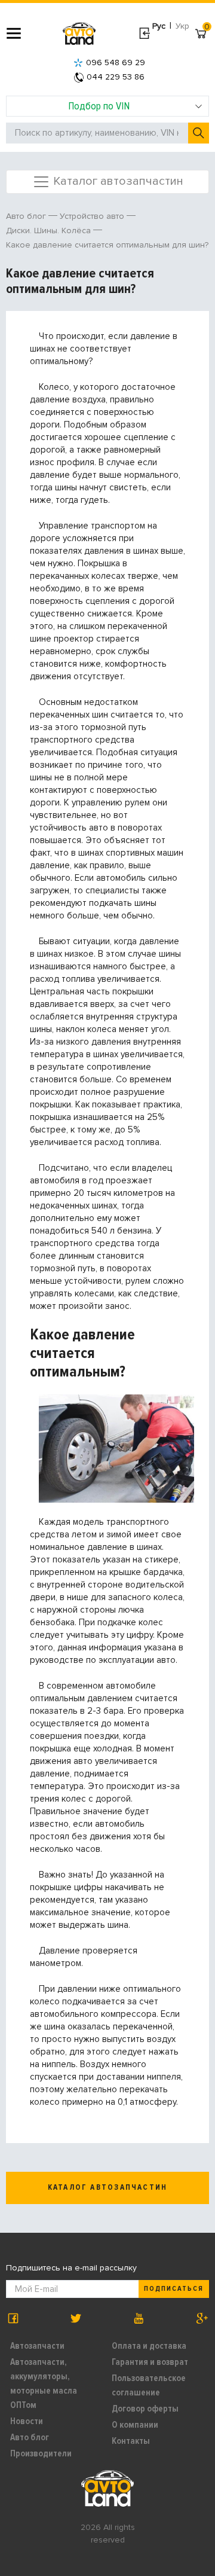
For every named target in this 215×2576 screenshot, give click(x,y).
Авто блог (30, 2437)
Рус (159, 26)
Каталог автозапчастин (117, 181)
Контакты (131, 2441)
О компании (135, 2425)
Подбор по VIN (99, 106)
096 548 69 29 (116, 62)
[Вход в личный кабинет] (144, 33)
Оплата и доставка (149, 2346)
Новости (27, 2421)
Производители (41, 2453)
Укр (182, 26)
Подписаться (174, 2289)
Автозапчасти (37, 2346)
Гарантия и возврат (150, 2362)
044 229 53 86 (116, 77)
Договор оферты (145, 2409)
